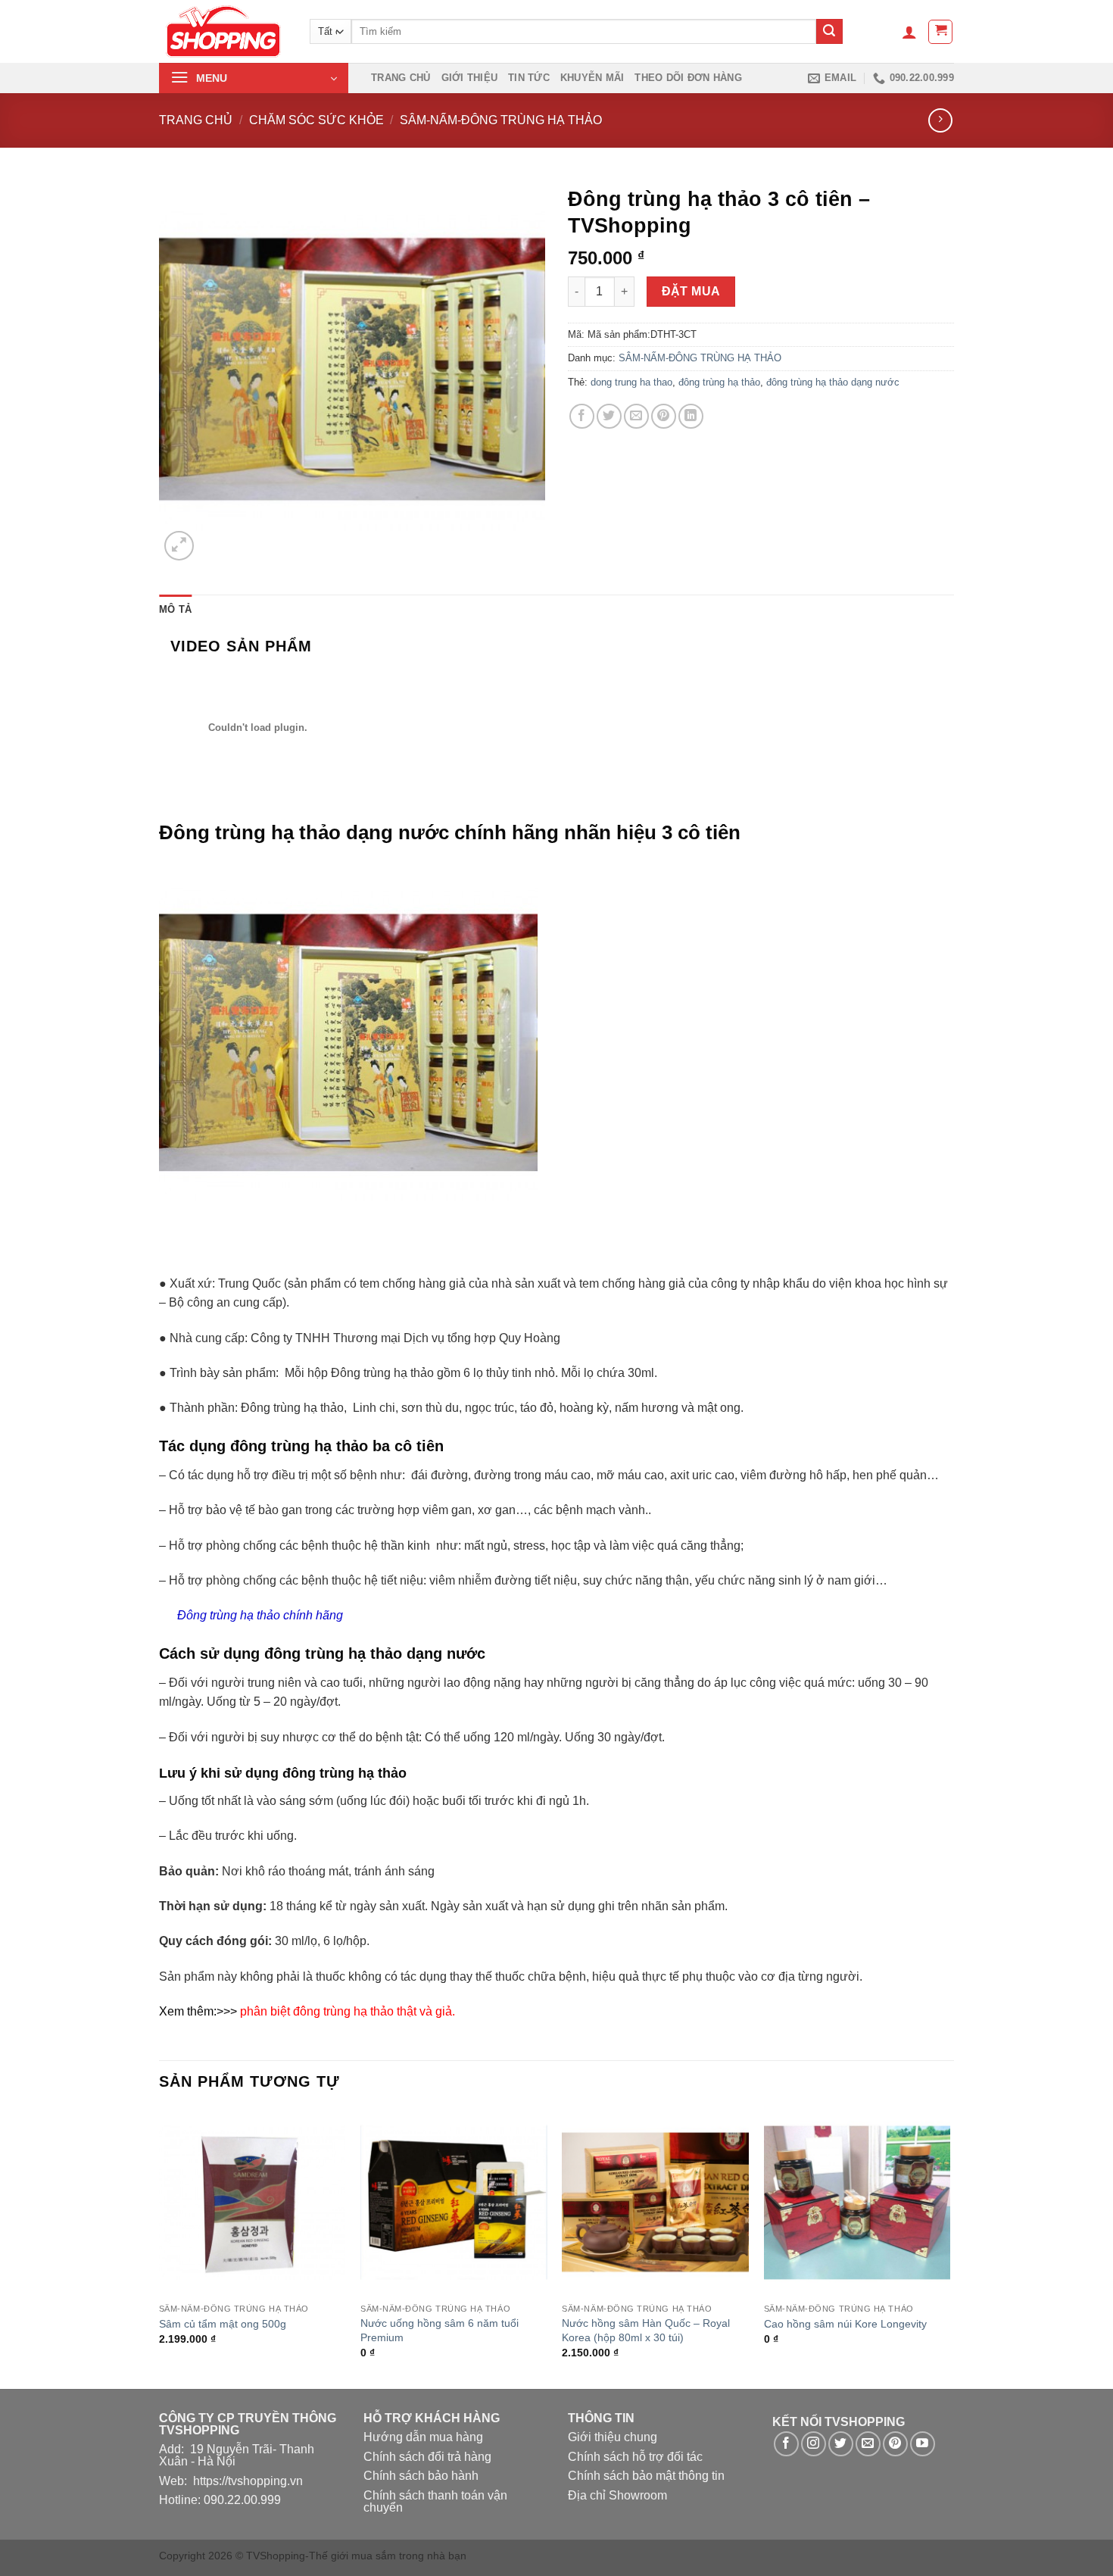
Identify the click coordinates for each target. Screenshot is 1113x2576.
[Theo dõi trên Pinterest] (895, 2444)
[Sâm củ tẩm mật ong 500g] (253, 2203)
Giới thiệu (470, 78)
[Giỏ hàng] (940, 32)
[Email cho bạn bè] (636, 416)
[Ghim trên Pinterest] (664, 416)
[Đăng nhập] (909, 32)
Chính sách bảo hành (421, 2476)
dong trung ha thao (631, 382)
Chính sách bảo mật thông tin (646, 2476)
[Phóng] (179, 546)
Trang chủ (401, 78)
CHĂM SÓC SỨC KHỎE (316, 120)
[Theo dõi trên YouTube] (923, 2444)
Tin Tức (529, 78)
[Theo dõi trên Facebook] (786, 2444)
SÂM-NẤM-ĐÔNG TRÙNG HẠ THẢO (501, 120)
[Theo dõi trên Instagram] (814, 2444)
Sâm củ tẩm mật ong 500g (223, 2324)
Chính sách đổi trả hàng (427, 2457)
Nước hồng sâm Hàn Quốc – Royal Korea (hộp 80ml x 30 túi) (646, 2330)
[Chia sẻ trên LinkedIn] (691, 416)
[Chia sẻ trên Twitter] (609, 416)
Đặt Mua (691, 291)
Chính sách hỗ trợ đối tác (635, 2457)
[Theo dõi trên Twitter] (841, 2444)
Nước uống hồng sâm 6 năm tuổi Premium (440, 2330)
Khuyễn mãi (592, 78)
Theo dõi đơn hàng (688, 78)
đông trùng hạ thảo (719, 382)
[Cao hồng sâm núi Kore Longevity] (857, 2203)
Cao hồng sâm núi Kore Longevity (845, 2324)
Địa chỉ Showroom (617, 2495)
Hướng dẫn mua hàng (423, 2437)
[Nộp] (829, 32)
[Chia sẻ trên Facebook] (582, 416)
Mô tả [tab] (175, 609)
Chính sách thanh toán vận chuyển (435, 2501)
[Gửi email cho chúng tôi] (868, 2444)
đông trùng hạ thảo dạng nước (833, 382)
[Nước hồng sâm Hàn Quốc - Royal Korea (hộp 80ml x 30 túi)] (655, 2203)
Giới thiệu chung (613, 2437)
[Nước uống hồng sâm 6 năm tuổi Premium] (454, 2203)
